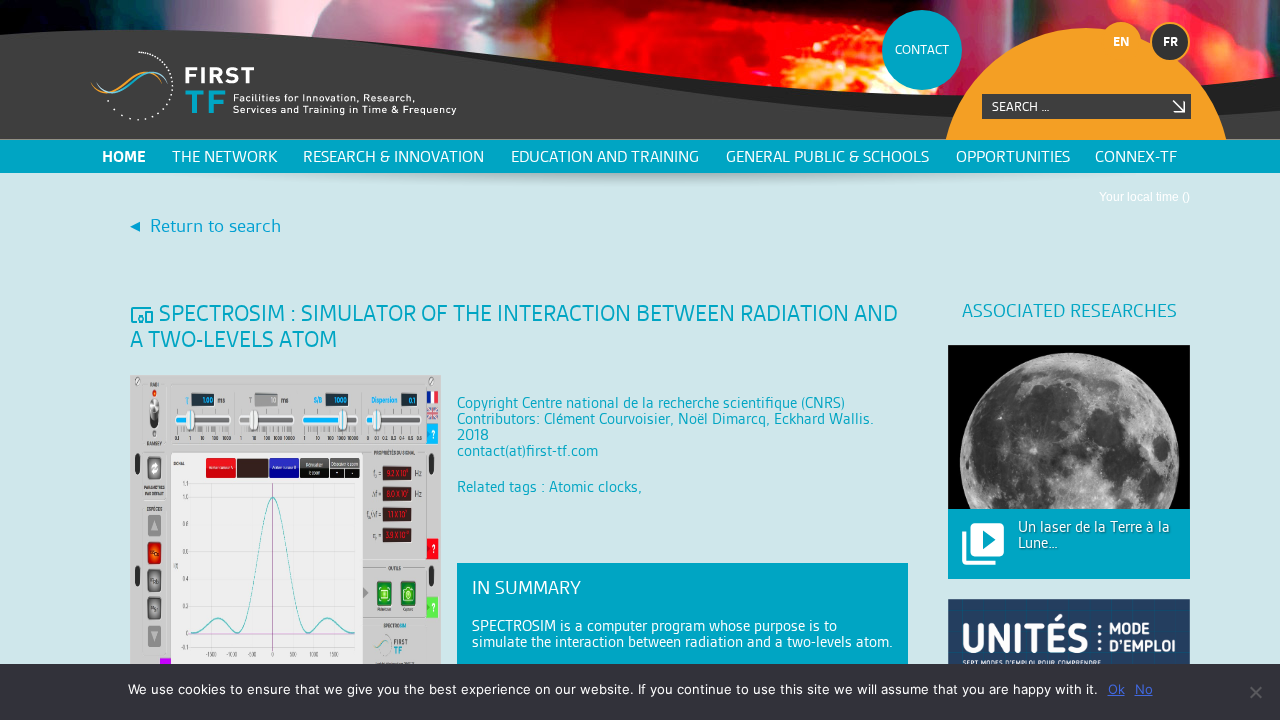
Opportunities (1013, 156)
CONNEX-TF (1136, 156)
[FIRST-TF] (273, 86)
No (1144, 689)
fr (1170, 41)
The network (224, 156)
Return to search (215, 225)
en (1121, 41)
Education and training (605, 156)
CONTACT (922, 49)
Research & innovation (393, 156)
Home (124, 156)
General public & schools (827, 156)
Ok (1116, 689)
